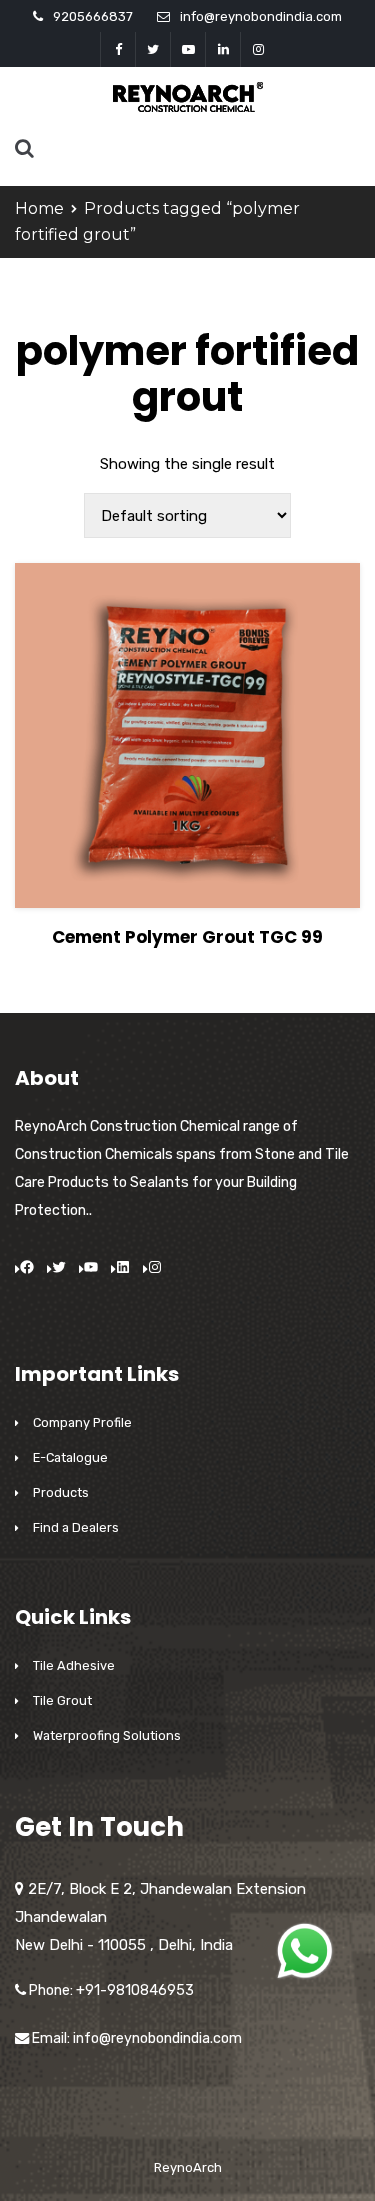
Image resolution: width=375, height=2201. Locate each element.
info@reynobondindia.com (261, 16)
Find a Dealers (76, 1527)
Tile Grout (62, 1700)
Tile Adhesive (74, 1665)
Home (39, 208)
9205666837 (93, 16)
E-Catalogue (70, 1457)
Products (61, 1492)
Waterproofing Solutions (107, 1735)
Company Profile (82, 1422)
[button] (305, 1951)
